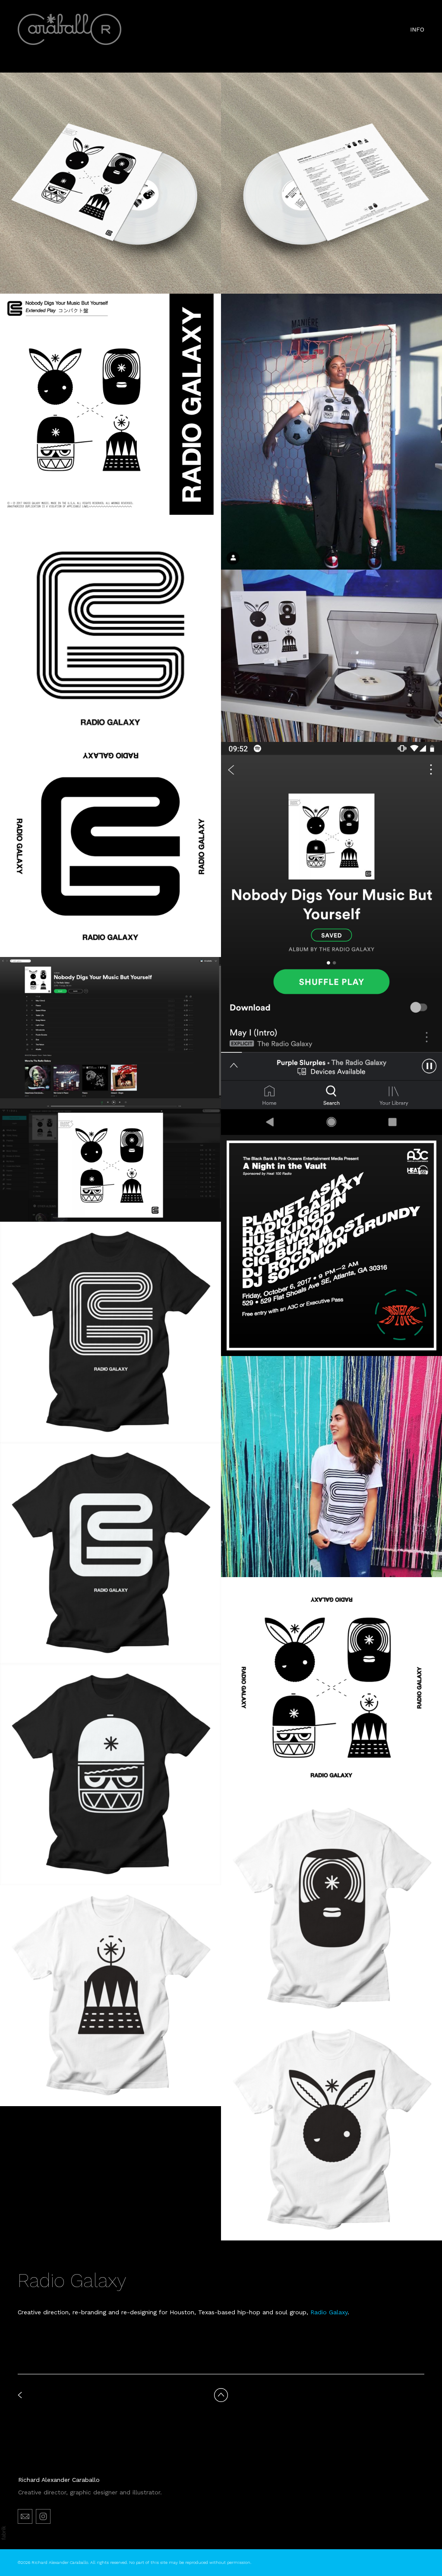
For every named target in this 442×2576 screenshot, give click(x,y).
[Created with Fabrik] (3, 2533)
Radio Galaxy (329, 2312)
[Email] (25, 2516)
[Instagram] (43, 2516)
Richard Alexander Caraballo (59, 2480)
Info (417, 29)
